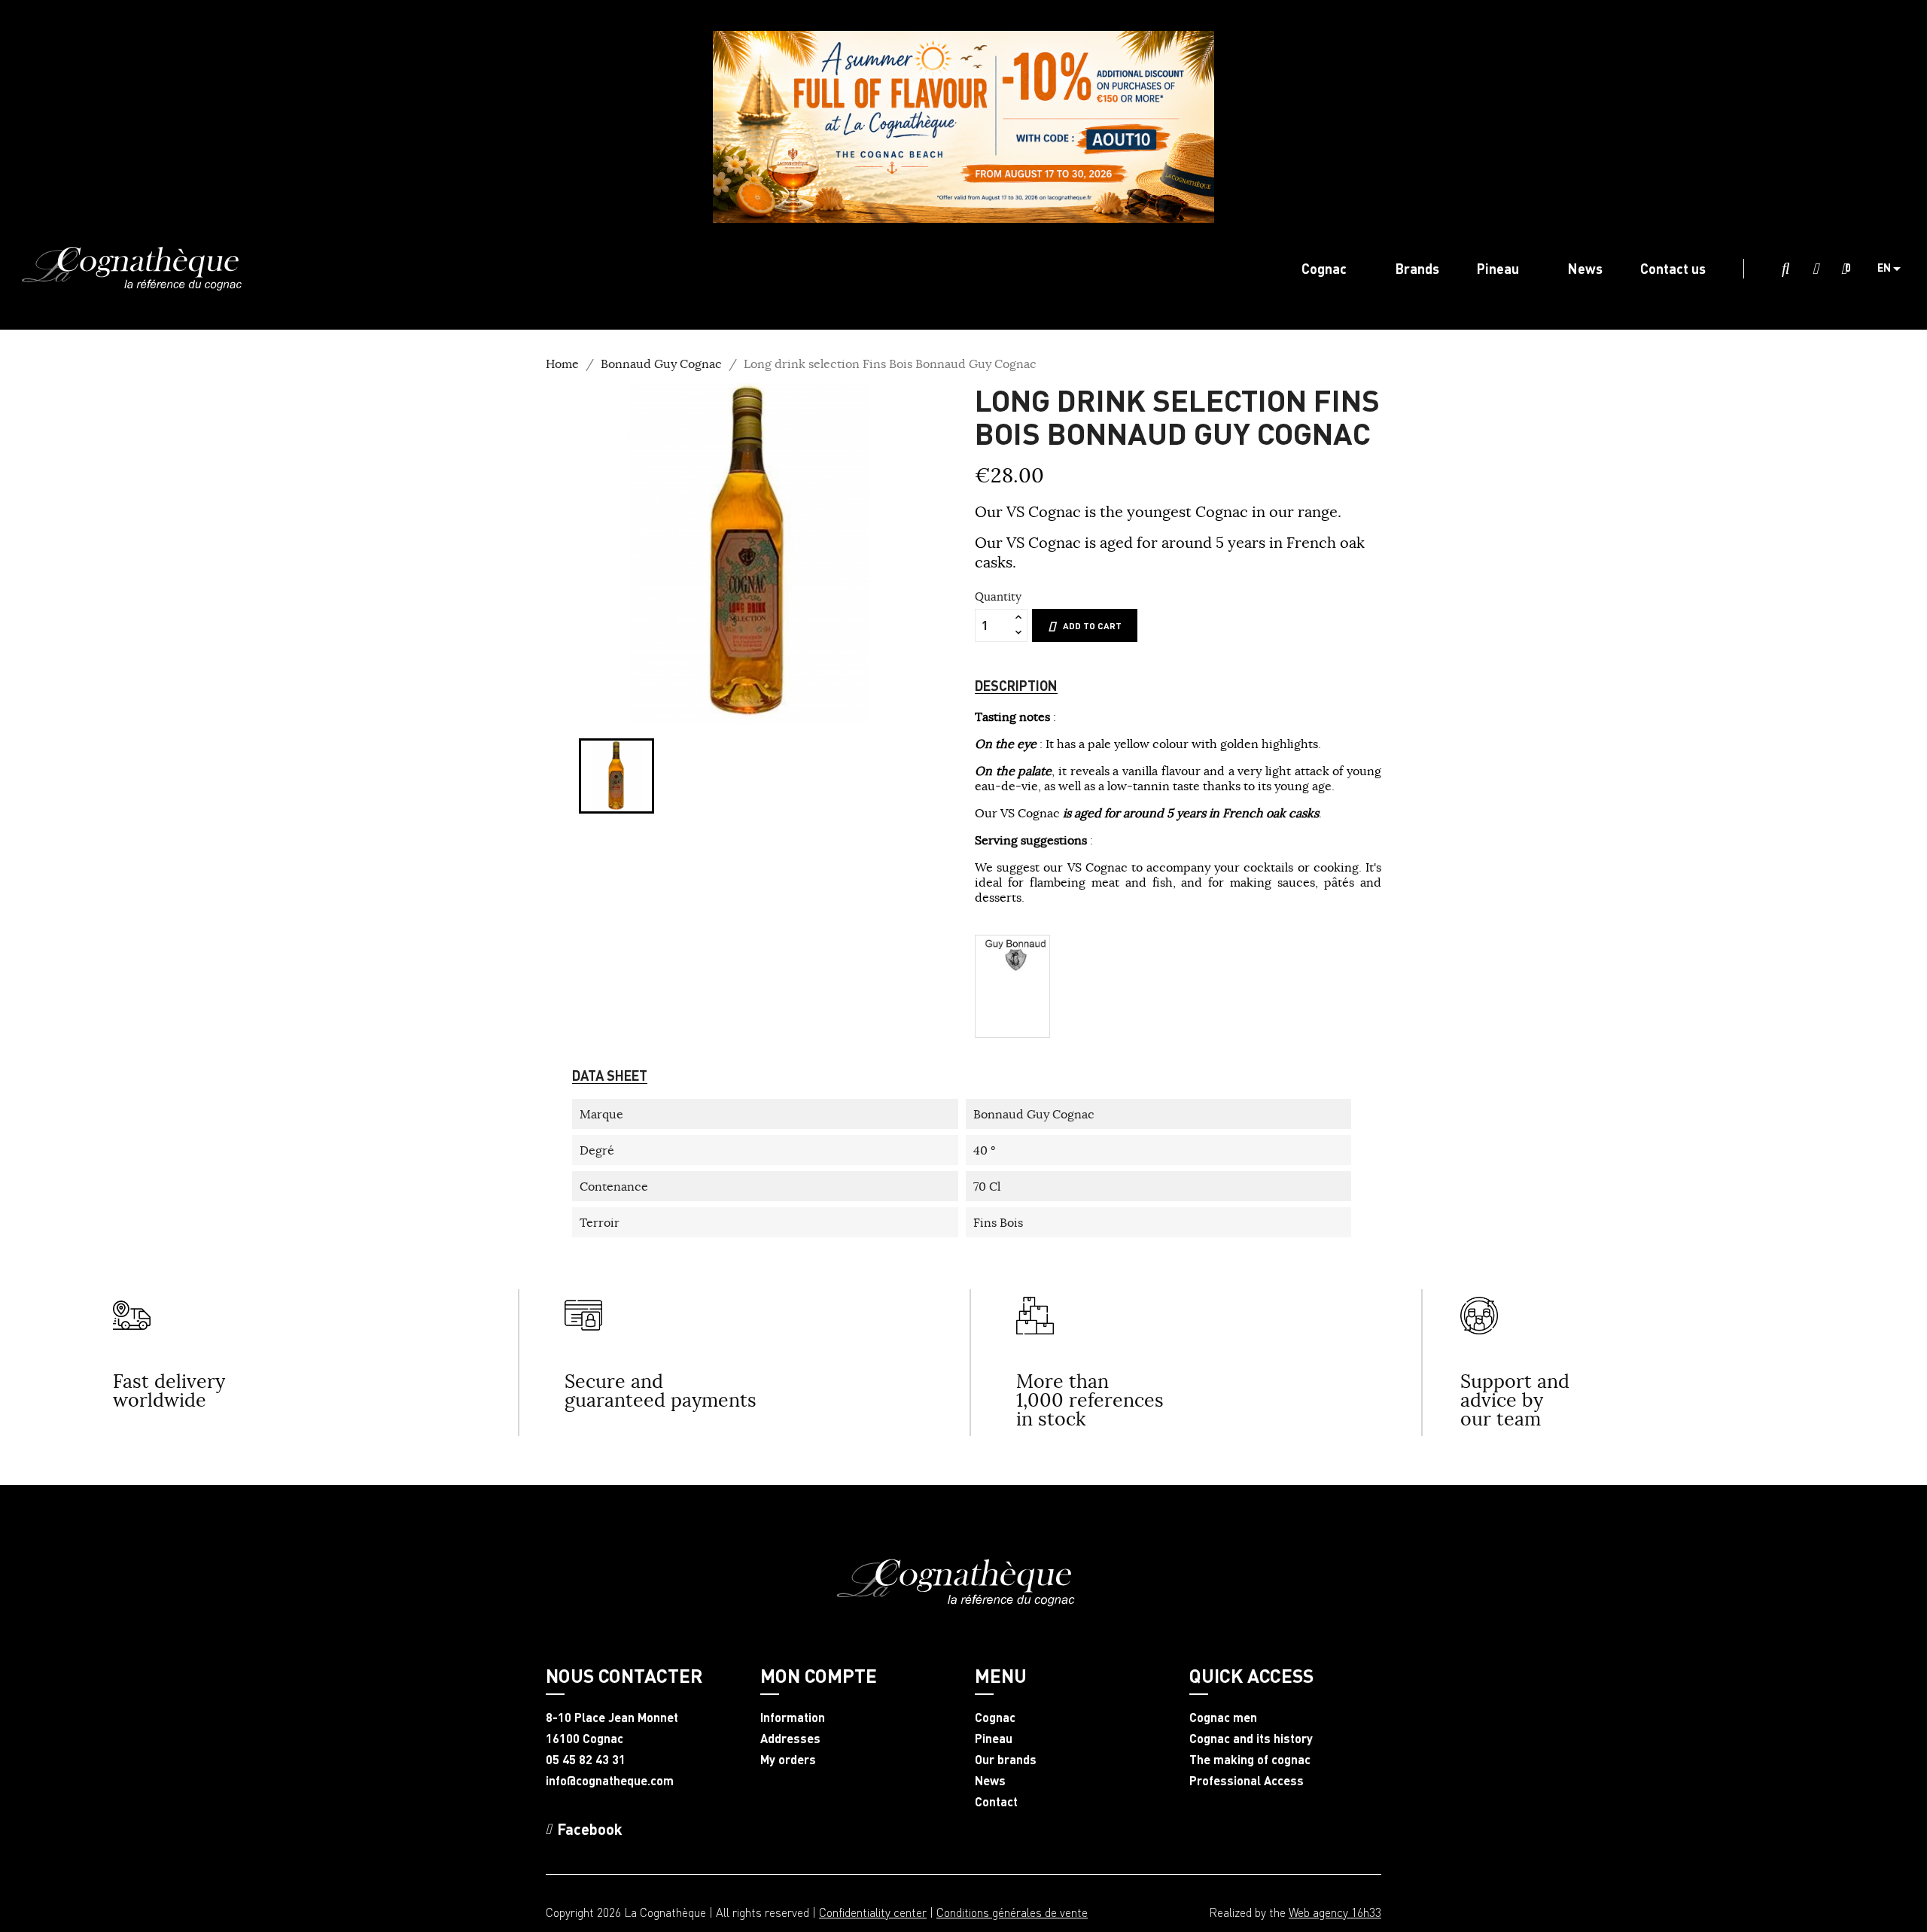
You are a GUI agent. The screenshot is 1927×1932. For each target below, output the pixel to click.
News (990, 1781)
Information (793, 1718)
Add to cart (1092, 626)
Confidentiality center (873, 1912)
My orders (788, 1760)
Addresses (790, 1739)
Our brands (1006, 1760)
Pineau (994, 1739)
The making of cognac (1250, 1760)
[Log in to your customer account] (1816, 269)
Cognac (995, 1718)
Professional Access (1247, 1781)
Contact (996, 1802)
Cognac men (1223, 1718)
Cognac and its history (1251, 1739)
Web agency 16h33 (1335, 1912)
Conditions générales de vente (1012, 1912)
